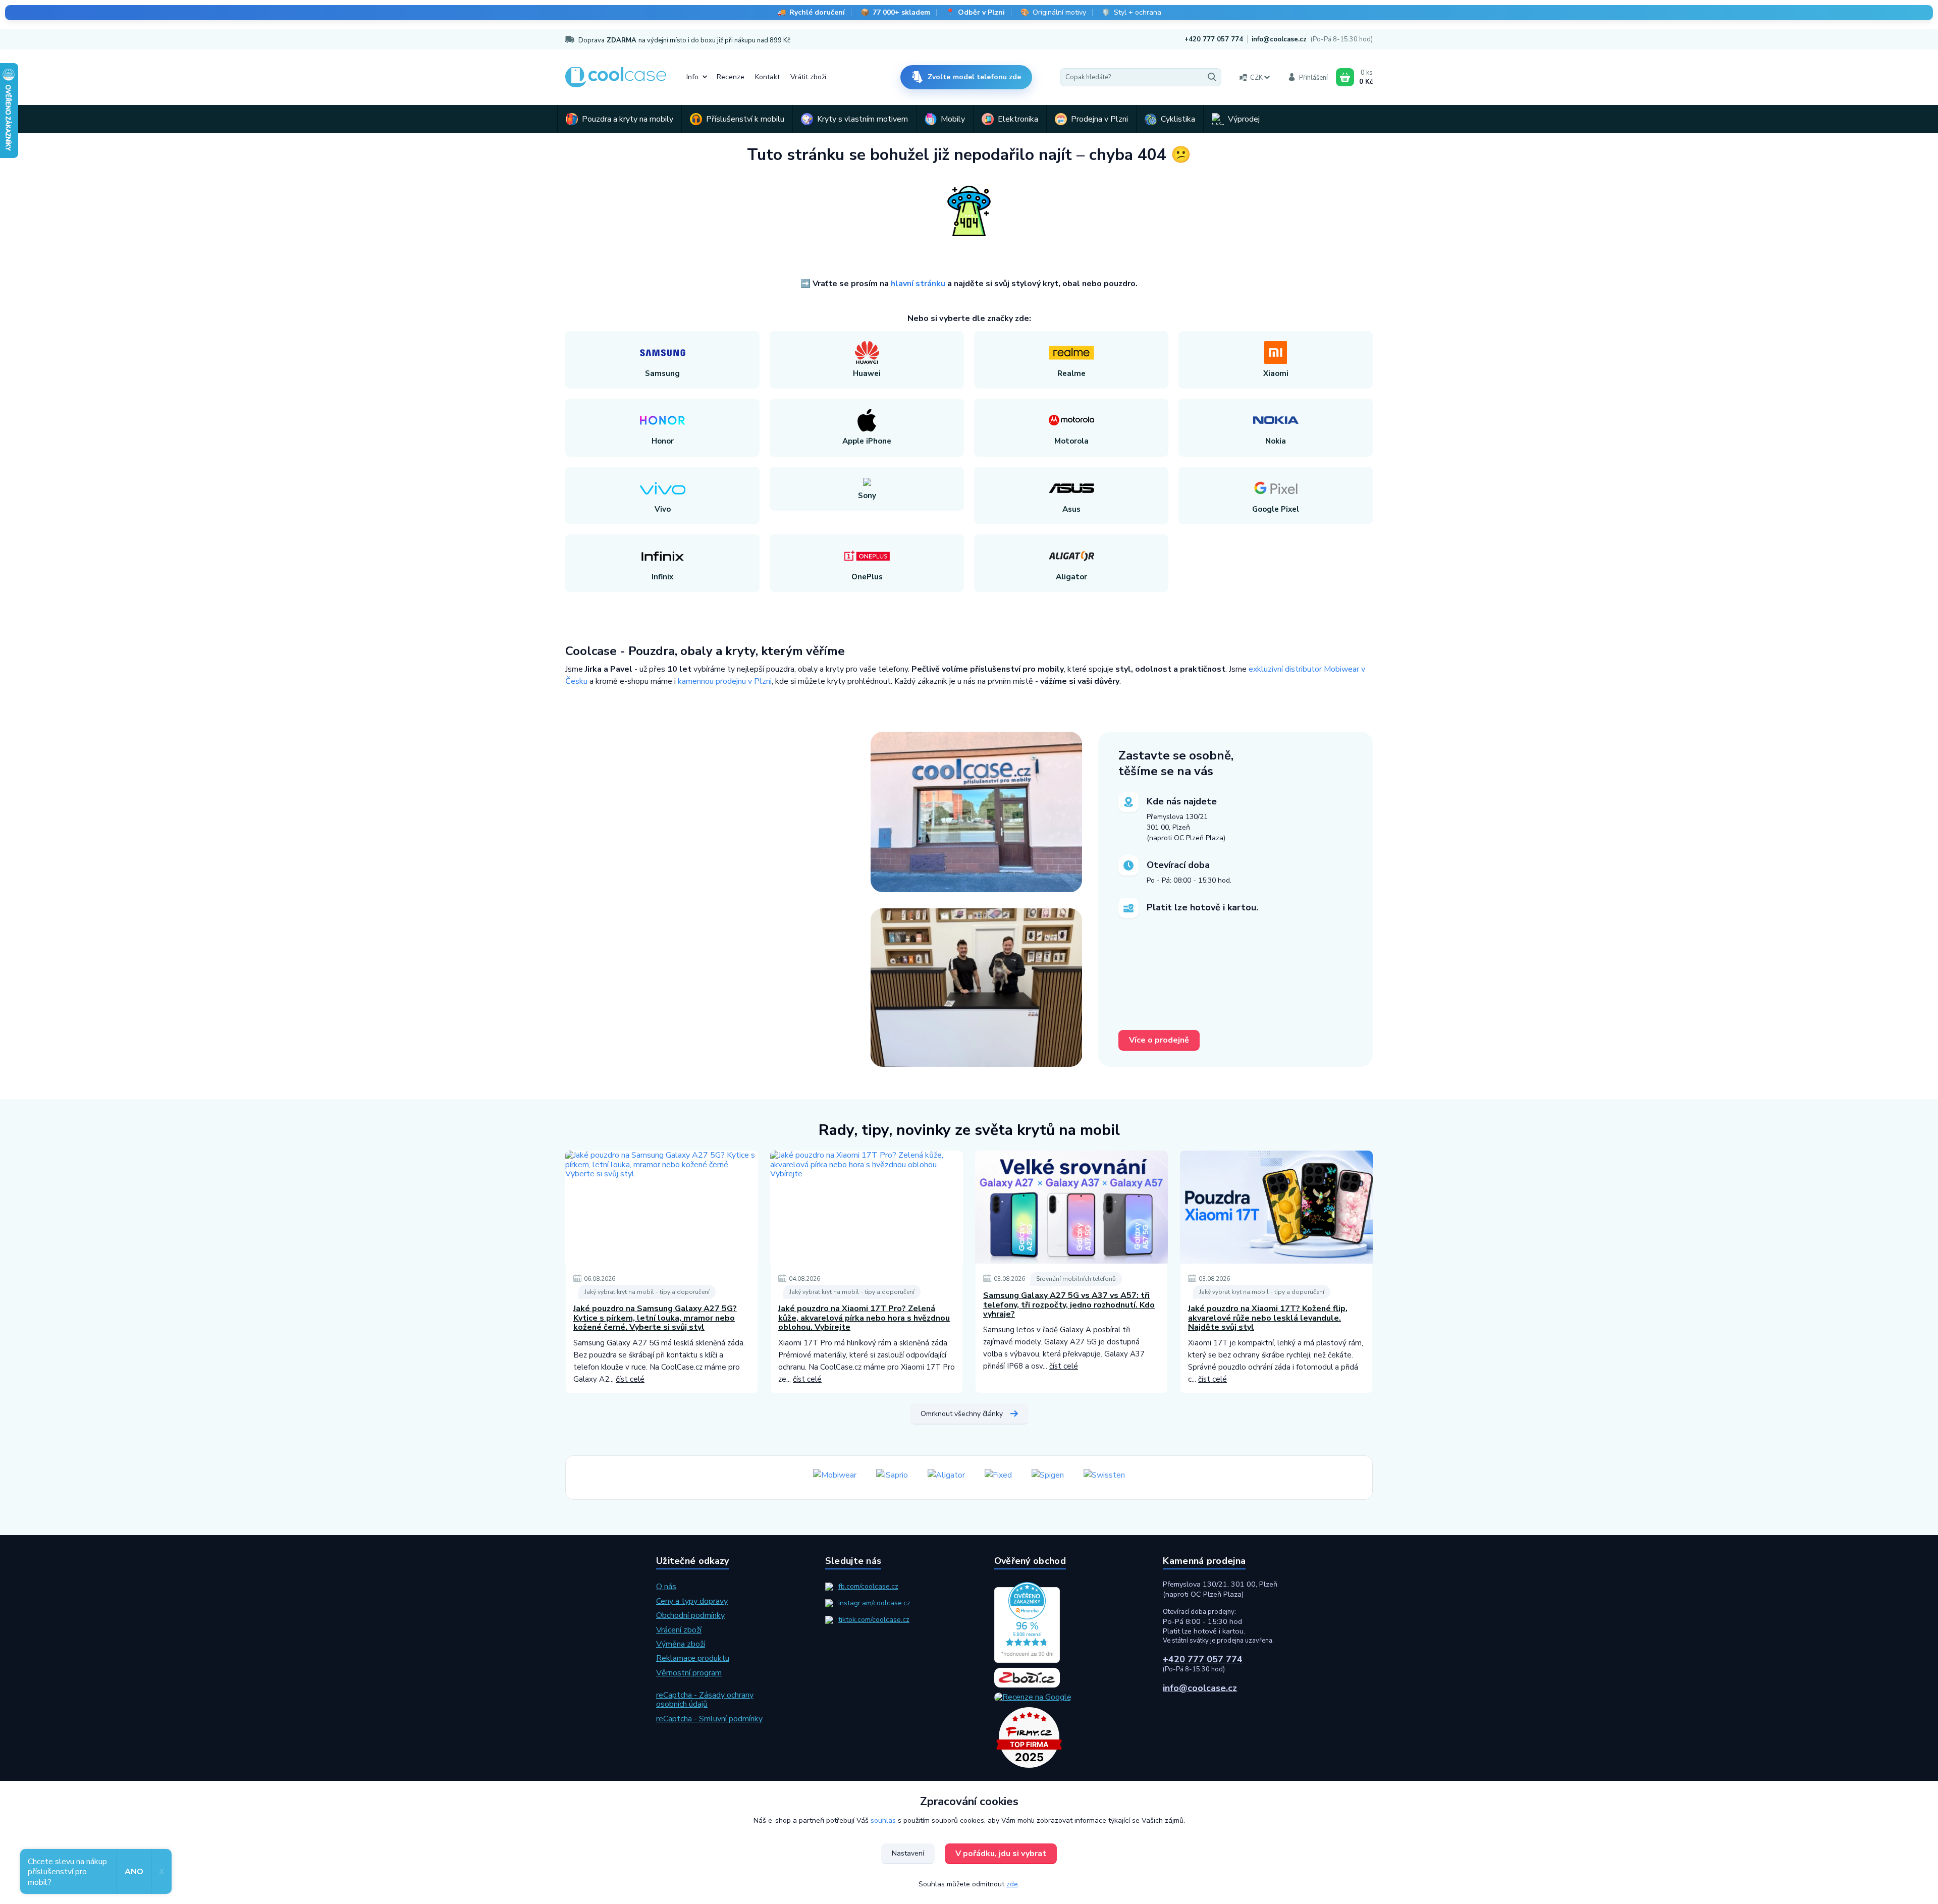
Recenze (731, 77)
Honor (663, 441)
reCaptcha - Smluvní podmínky (709, 1719)
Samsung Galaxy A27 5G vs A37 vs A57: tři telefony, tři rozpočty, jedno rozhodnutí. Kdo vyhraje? (1069, 1305)
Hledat (1212, 77)
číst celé (630, 1379)
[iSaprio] (892, 1478)
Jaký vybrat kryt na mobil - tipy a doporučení (647, 1292)
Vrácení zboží (679, 1630)
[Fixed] (998, 1478)
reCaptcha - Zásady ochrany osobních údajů (705, 1700)
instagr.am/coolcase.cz (874, 1603)
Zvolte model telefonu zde (975, 77)
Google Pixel (1276, 509)
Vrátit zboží (808, 77)
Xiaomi (1276, 373)
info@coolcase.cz (1279, 39)
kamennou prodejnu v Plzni (725, 681)
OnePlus (867, 577)
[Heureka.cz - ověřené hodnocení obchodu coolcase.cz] (1054, 1622)
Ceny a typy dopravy (692, 1601)
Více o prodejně (1159, 1040)
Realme (1071, 373)
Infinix (662, 577)
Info (692, 77)
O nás (666, 1587)
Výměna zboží (681, 1644)
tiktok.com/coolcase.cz (874, 1620)
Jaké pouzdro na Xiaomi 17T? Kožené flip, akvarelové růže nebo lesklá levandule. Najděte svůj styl (1268, 1318)
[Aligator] (946, 1478)
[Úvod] (616, 77)
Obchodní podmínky (690, 1615)
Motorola (1071, 441)
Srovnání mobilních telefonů (1076, 1279)
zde (1012, 1884)
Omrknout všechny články (962, 1414)
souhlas (883, 1820)
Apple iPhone (867, 441)
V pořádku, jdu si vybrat (1001, 1854)
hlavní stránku (918, 284)
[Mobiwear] (835, 1478)
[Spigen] (1048, 1478)
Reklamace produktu (693, 1658)
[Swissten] (1104, 1478)
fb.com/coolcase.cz (868, 1586)
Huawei (867, 373)
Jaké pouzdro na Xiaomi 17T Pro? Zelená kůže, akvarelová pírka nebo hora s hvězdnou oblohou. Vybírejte (864, 1318)
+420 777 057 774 (1214, 39)
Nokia (1276, 441)
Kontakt (767, 77)
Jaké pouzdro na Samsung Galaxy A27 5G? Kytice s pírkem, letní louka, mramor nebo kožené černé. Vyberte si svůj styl (655, 1318)
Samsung (662, 373)
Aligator (1071, 577)
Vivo (663, 509)
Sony (867, 496)
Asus (1071, 509)
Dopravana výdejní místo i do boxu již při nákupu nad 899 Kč (684, 40)
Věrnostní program (689, 1673)
